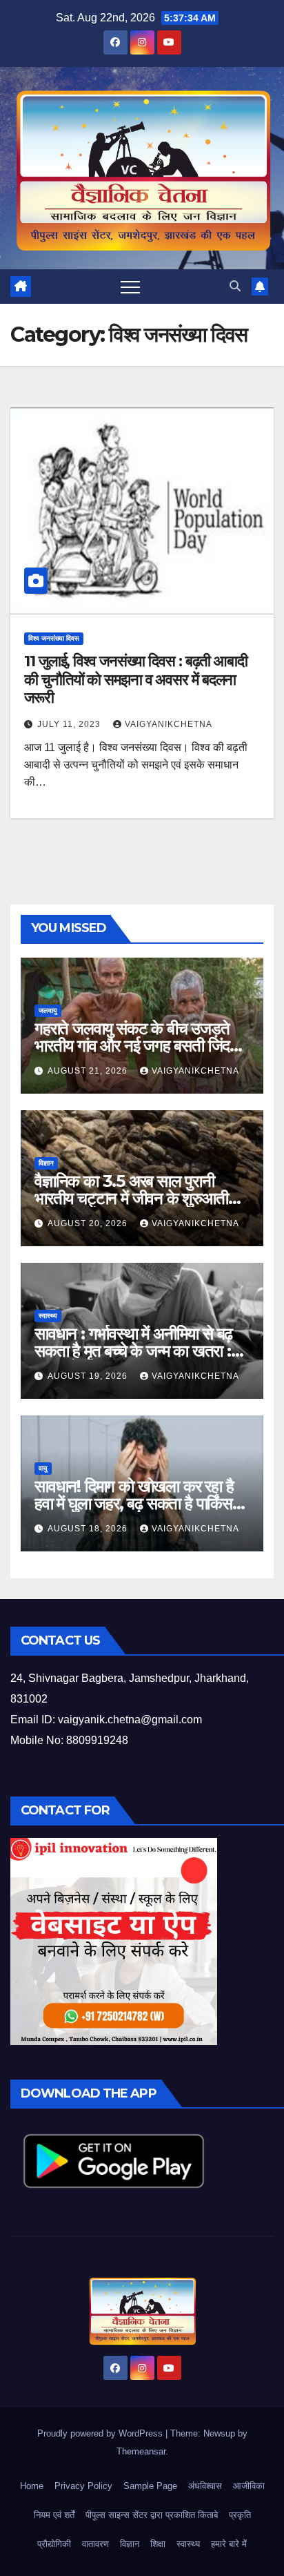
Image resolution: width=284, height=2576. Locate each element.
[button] (235, 286)
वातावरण (95, 2544)
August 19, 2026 (89, 1376)
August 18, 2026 (89, 1529)
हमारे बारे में (229, 2544)
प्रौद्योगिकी (54, 2544)
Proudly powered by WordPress (101, 2433)
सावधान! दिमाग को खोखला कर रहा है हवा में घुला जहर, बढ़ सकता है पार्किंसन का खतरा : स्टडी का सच (138, 1503)
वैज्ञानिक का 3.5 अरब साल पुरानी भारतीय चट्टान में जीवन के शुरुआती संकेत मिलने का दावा (131, 1198)
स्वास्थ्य (48, 1316)
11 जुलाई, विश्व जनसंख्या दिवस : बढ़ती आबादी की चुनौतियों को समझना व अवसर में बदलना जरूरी (136, 679)
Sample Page (150, 2486)
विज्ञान (46, 1163)
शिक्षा (158, 2544)
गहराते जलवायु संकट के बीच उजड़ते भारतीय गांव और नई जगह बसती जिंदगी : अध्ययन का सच (142, 1046)
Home (32, 2486)
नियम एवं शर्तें (54, 2515)
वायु (43, 1468)
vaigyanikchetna (169, 724)
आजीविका (249, 2486)
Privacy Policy (83, 2486)
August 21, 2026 (89, 1071)
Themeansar (141, 2451)
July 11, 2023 (70, 724)
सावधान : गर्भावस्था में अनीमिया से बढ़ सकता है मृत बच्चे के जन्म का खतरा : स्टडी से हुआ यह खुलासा (133, 1351)
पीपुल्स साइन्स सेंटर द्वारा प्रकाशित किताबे (152, 2515)
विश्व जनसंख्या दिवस (54, 638)
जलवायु (48, 1010)
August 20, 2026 (89, 1223)
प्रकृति (240, 2515)
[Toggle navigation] (130, 287)
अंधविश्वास (205, 2486)
